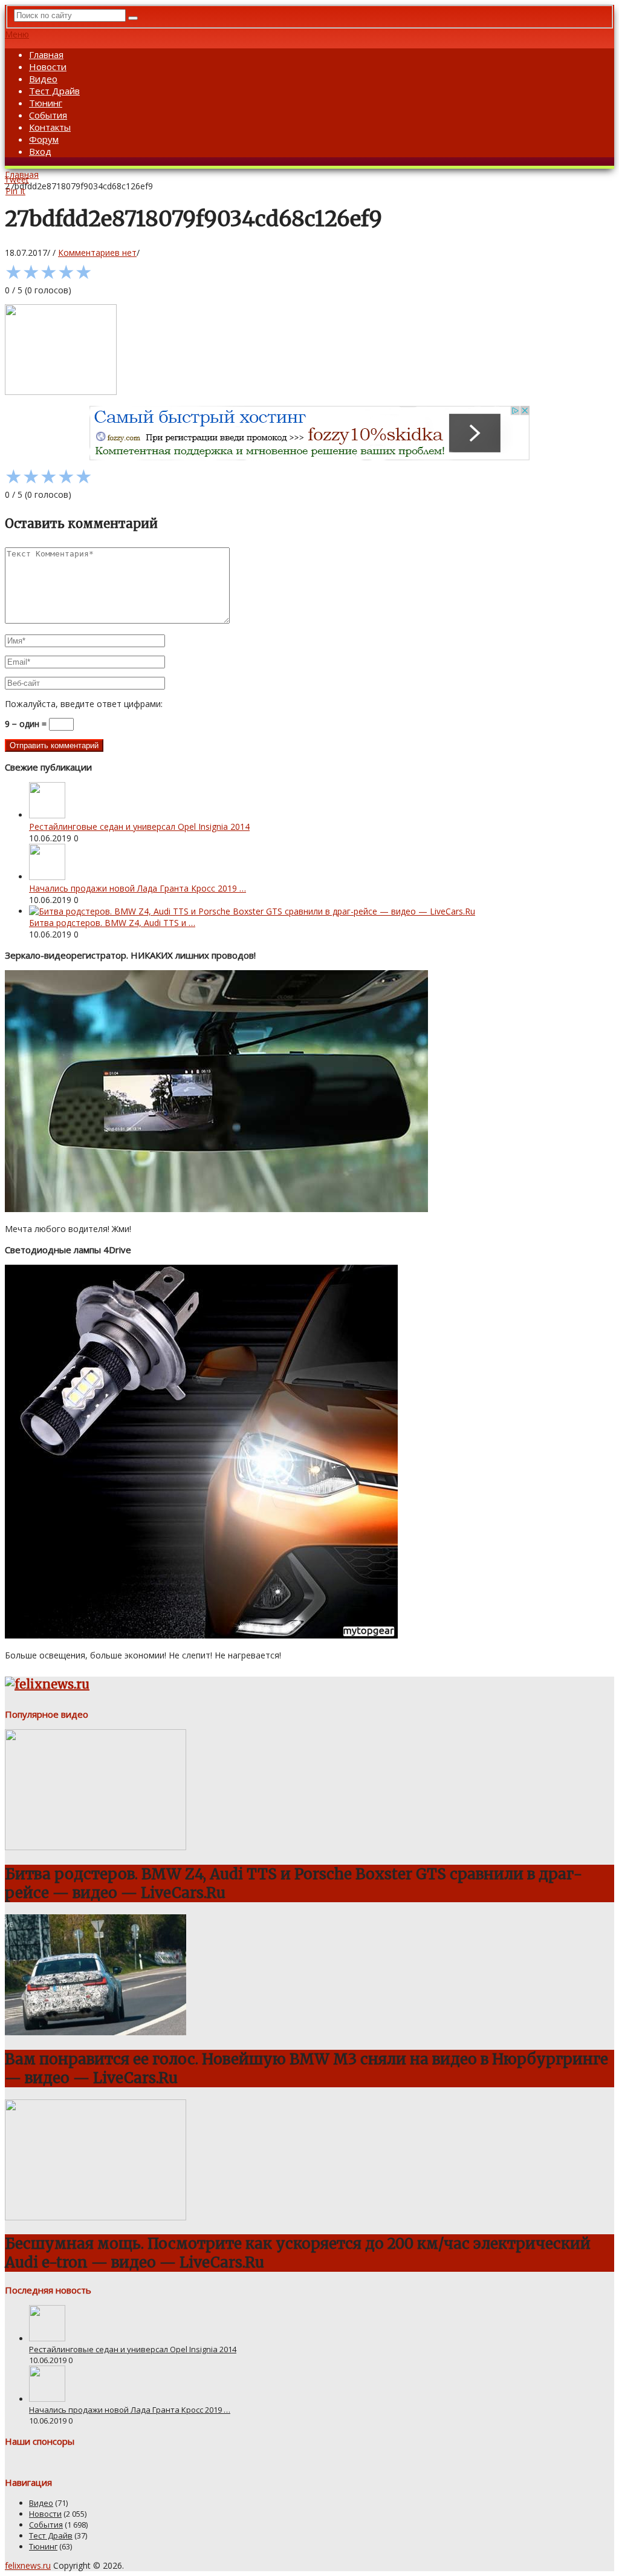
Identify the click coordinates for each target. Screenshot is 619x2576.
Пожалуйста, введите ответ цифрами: (84, 704)
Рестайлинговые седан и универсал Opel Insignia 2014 (139, 827)
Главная (46, 54)
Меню (17, 34)
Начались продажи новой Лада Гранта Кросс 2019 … (138, 888)
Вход (40, 151)
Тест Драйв (54, 91)
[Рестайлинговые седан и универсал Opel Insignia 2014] (47, 815)
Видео (43, 79)
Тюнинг (46, 103)
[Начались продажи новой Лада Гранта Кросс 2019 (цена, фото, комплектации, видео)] (47, 877)
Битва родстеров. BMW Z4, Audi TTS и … (112, 923)
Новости (48, 67)
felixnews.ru (28, 2565)
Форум (44, 139)
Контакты (50, 127)
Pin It (15, 191)
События (48, 115)
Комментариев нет (97, 253)
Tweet (17, 179)
